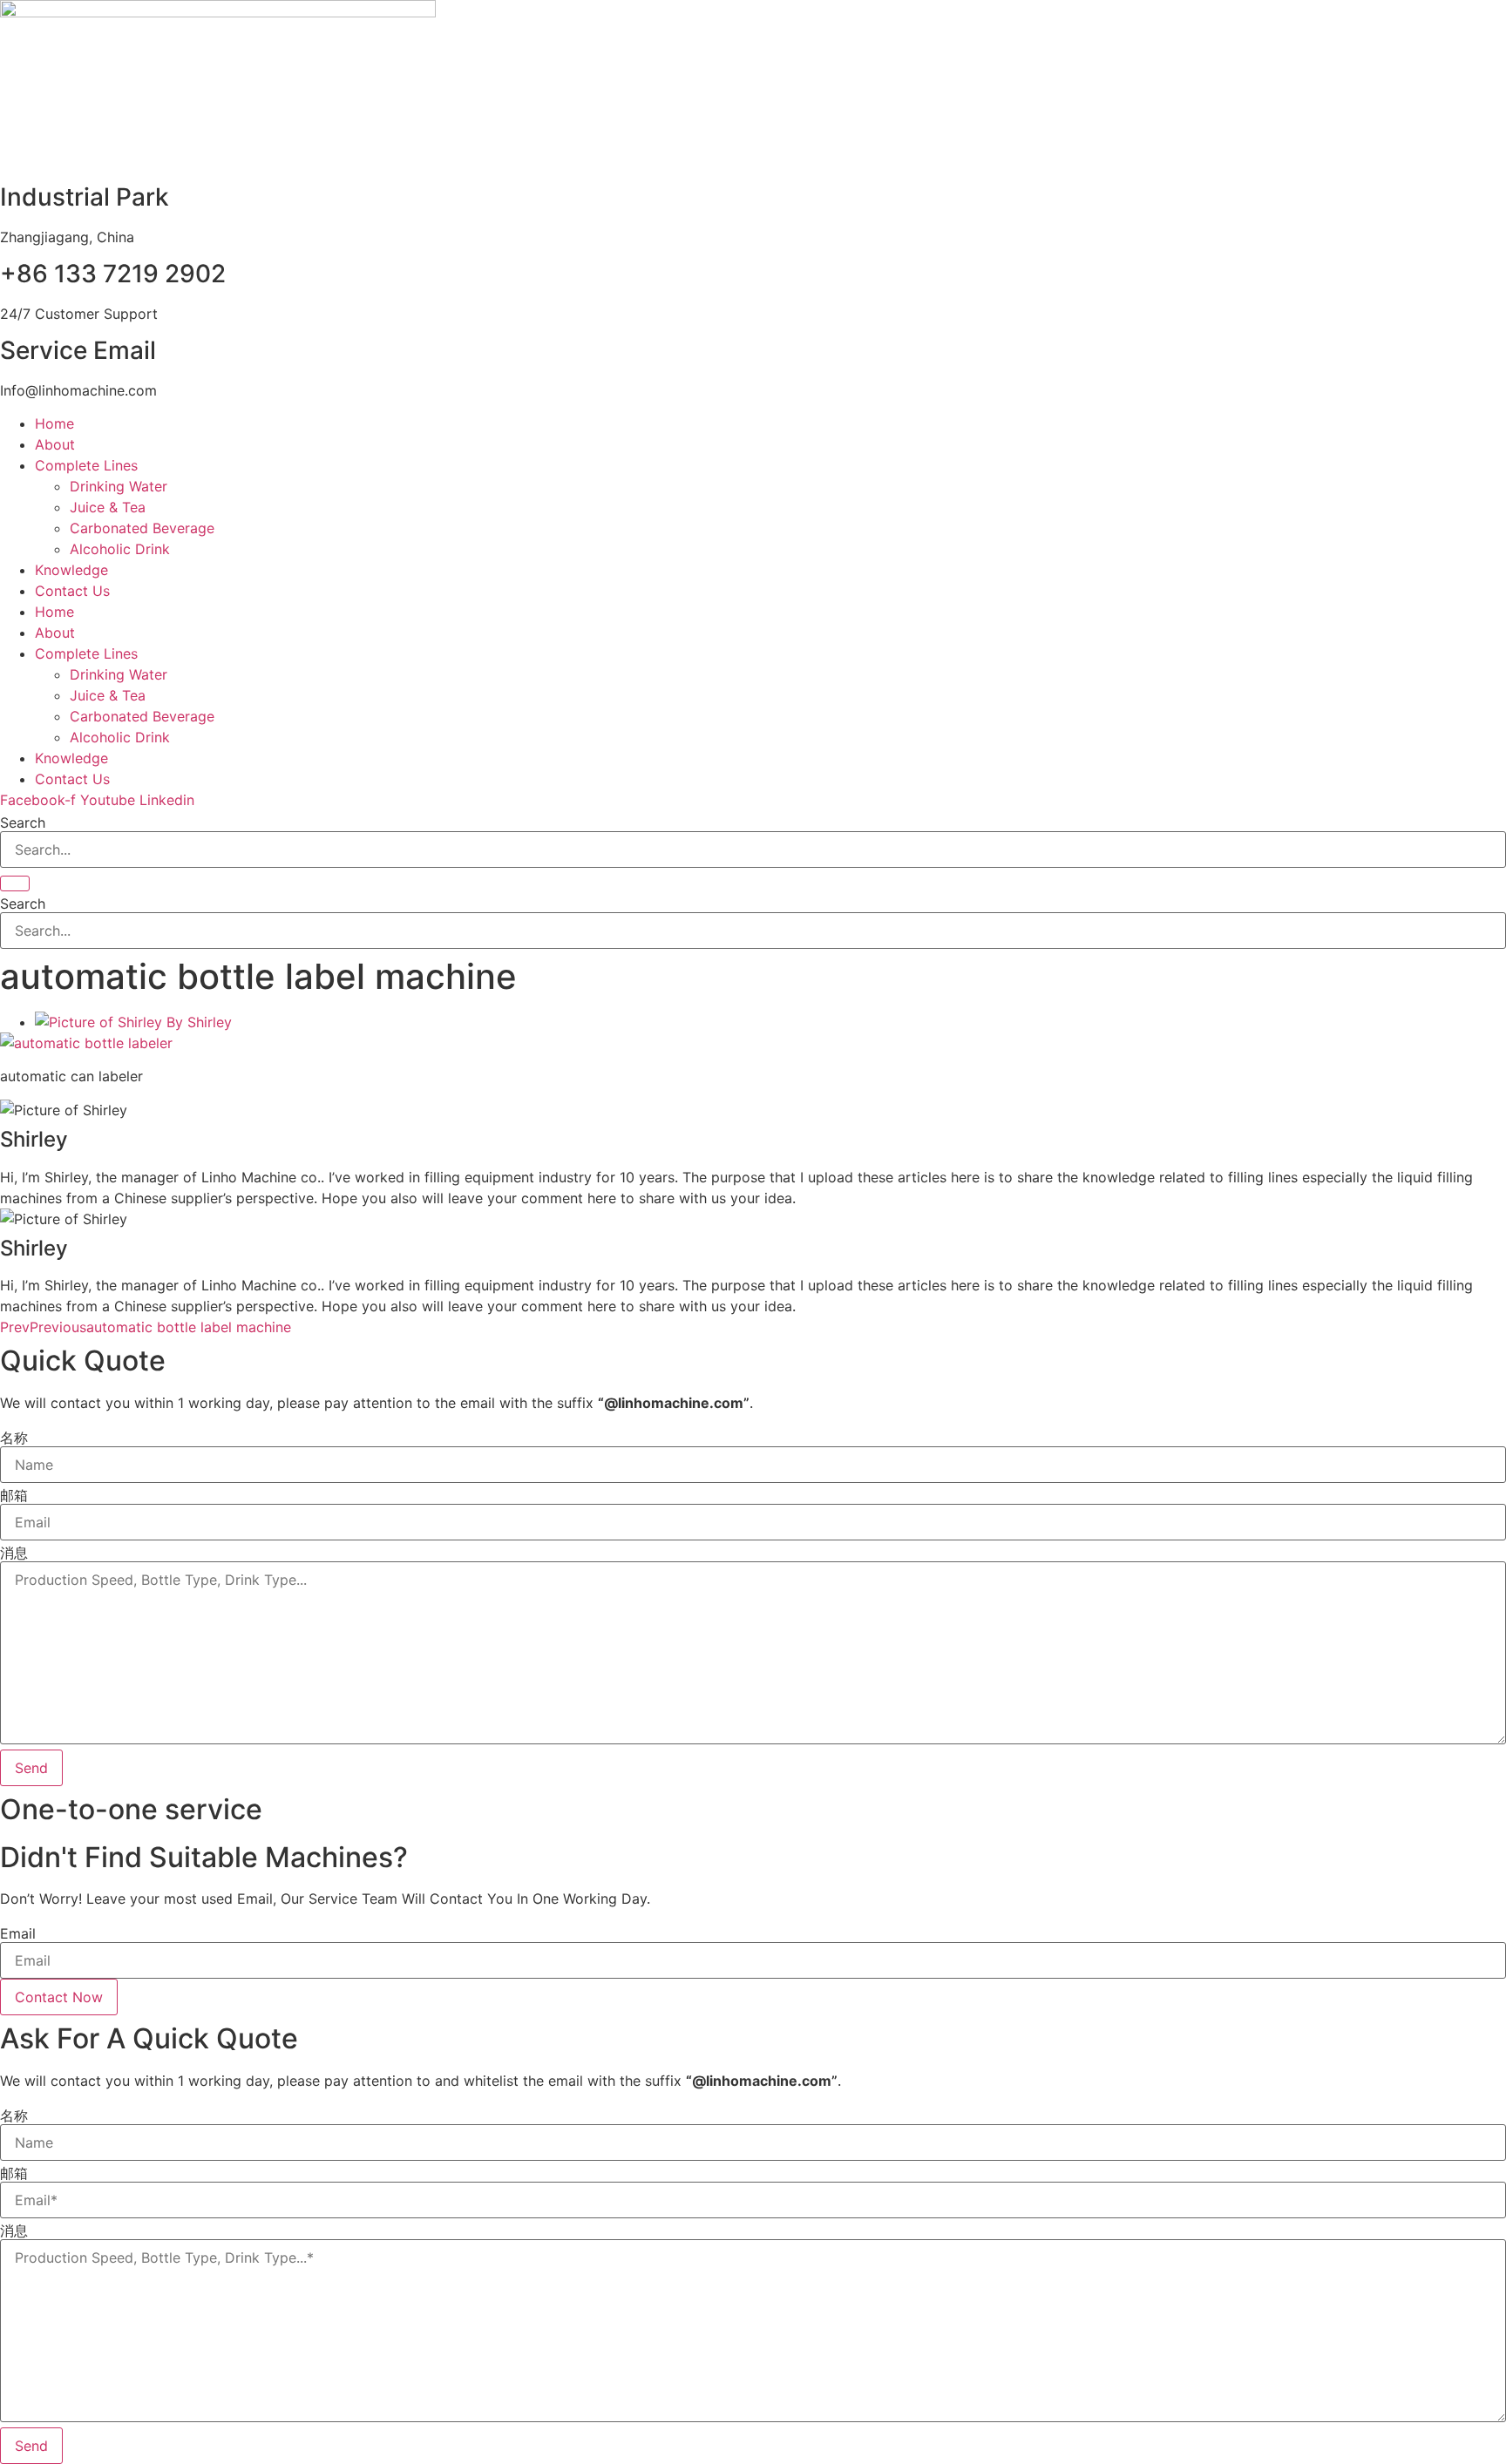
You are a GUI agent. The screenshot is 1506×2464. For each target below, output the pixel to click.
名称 (14, 1438)
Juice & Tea (108, 507)
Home (54, 423)
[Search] (15, 883)
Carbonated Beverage (142, 528)
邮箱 (14, 1495)
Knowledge (71, 570)
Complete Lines (86, 465)
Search (23, 822)
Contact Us (72, 591)
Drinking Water (119, 486)
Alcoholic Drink (120, 549)
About (55, 444)
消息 (14, 1553)
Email (18, 1933)
